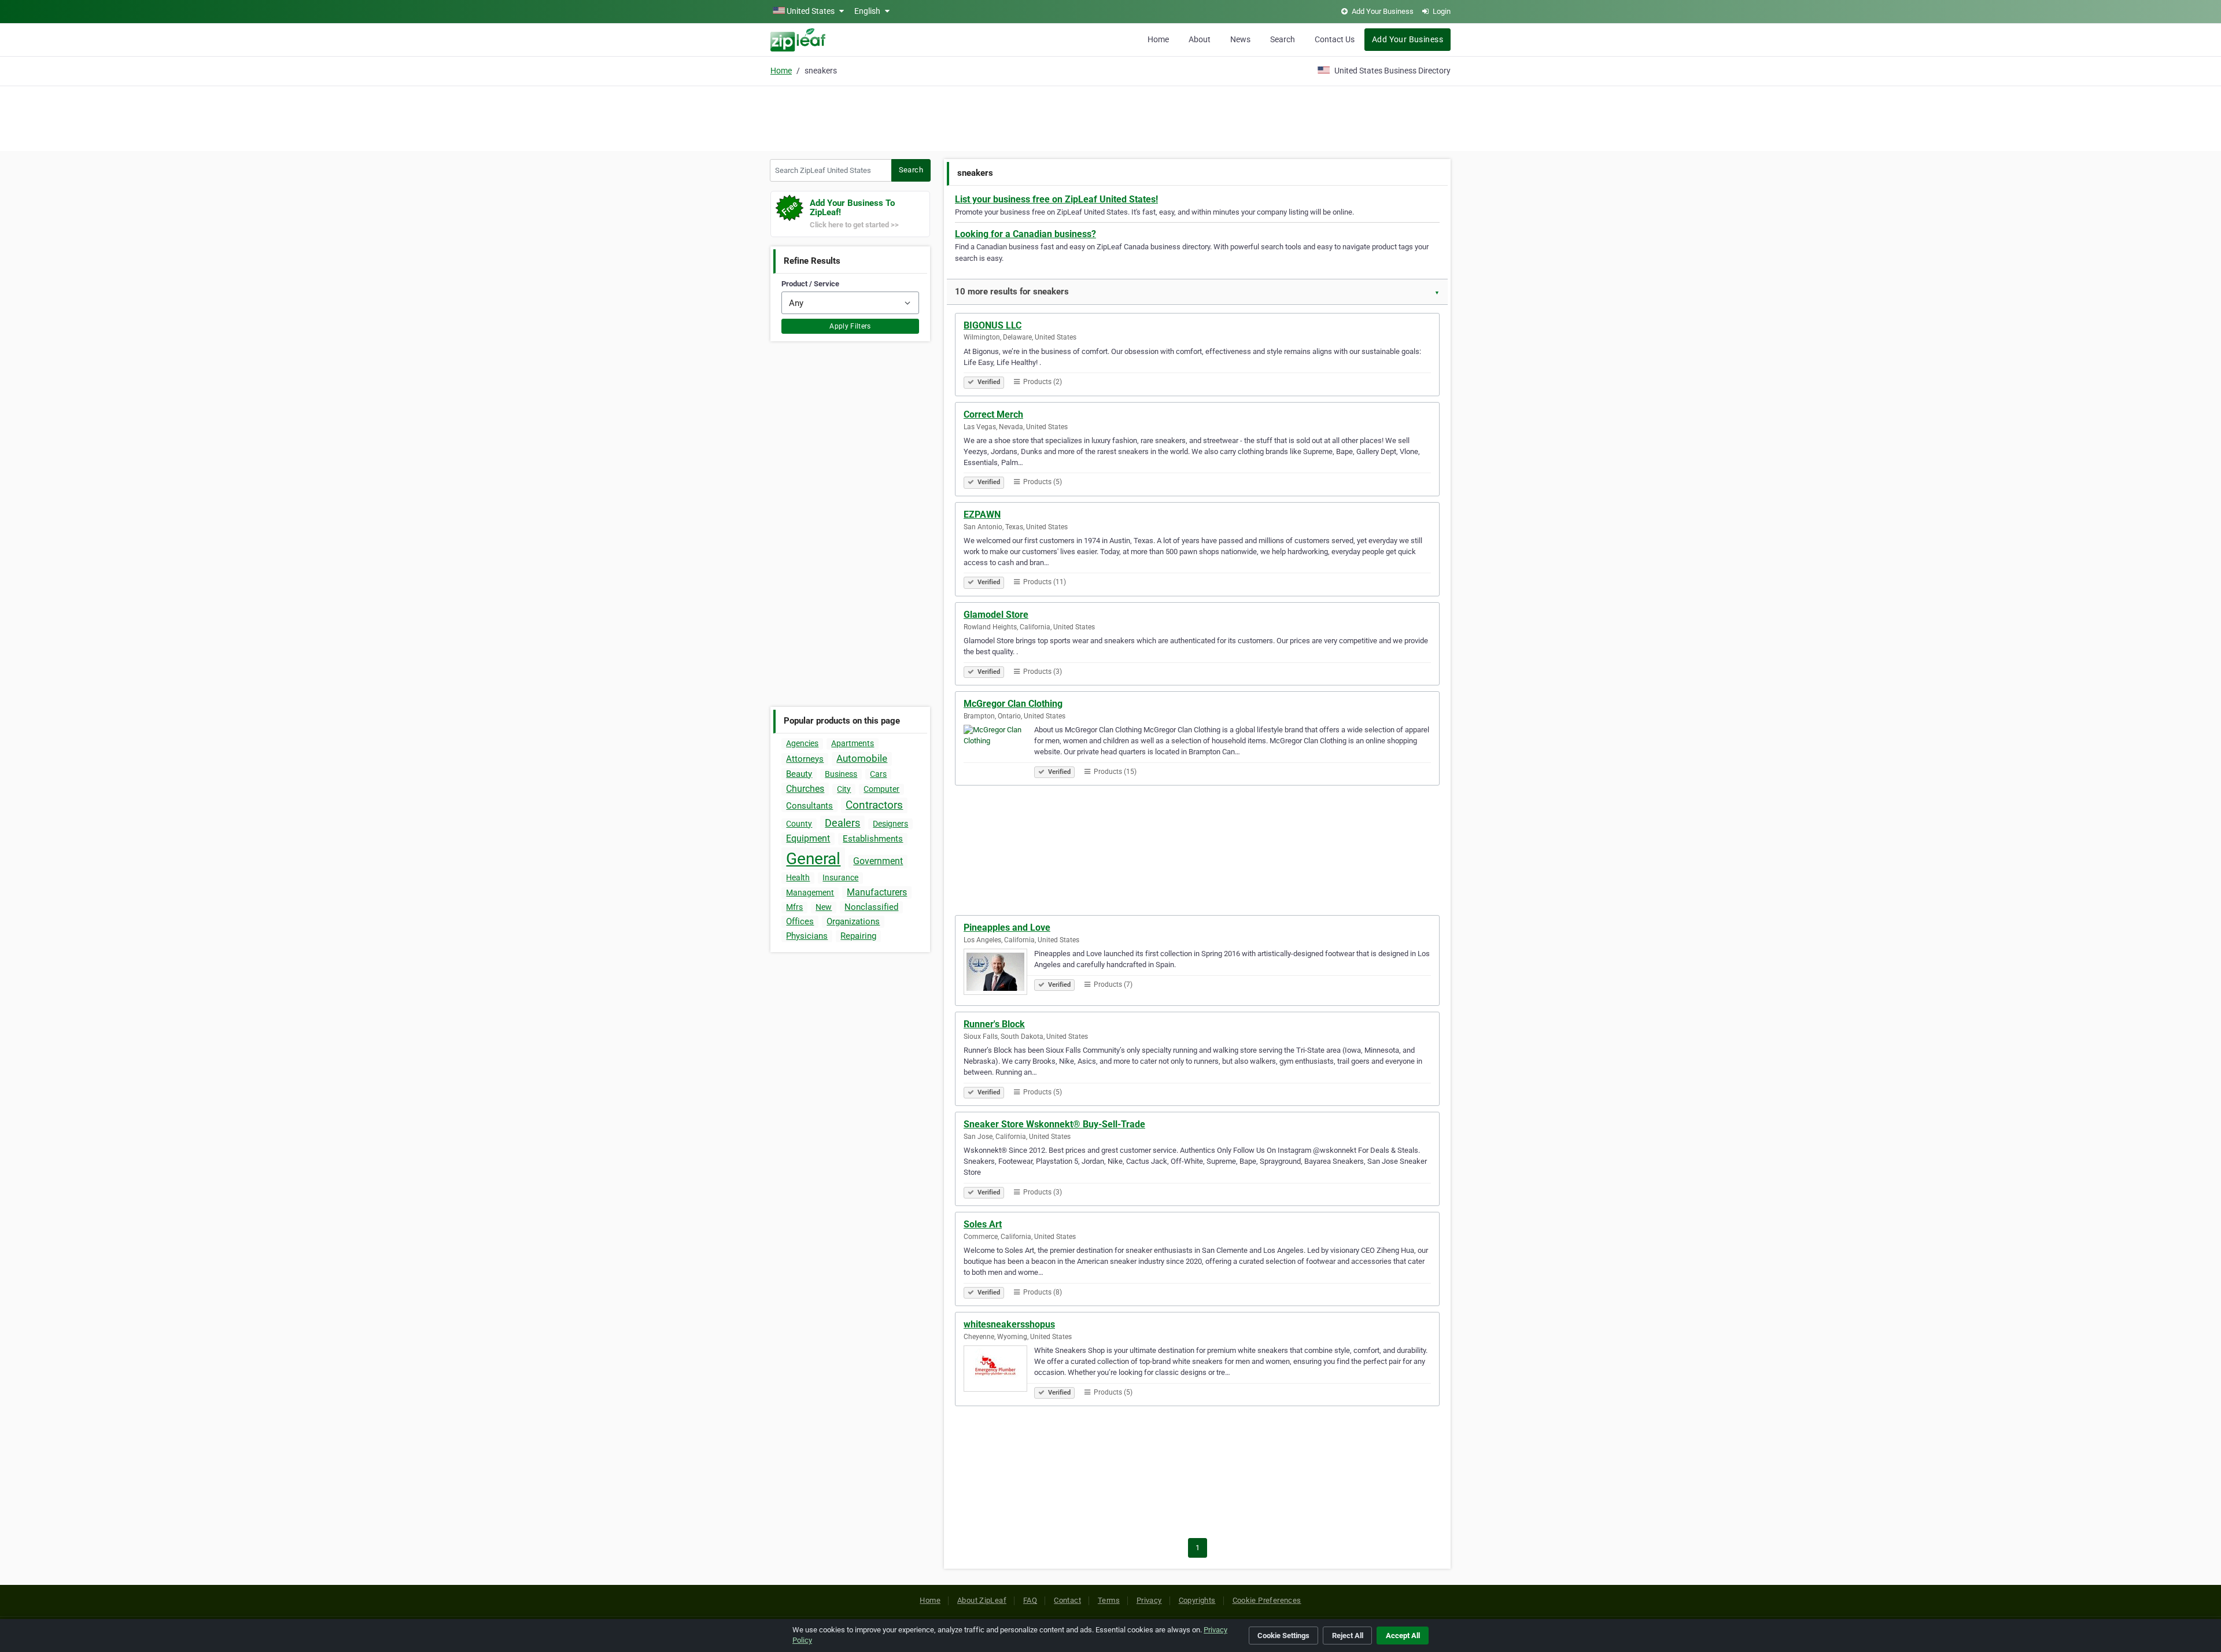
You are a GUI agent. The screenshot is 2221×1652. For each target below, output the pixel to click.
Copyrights (1197, 1600)
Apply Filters (850, 326)
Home (1158, 39)
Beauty (799, 774)
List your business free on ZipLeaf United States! (1056, 199)
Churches (805, 789)
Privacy (1149, 1600)
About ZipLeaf (982, 1600)
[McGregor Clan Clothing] (999, 750)
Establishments (873, 839)
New (824, 907)
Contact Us (1335, 39)
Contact (1067, 1600)
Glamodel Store (996, 615)
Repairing (858, 936)
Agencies (802, 743)
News (1240, 39)
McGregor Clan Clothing (1013, 704)
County (799, 824)
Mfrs (794, 907)
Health (798, 877)
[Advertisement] (1110, 117)
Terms (1109, 1600)
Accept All (1403, 1636)
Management (810, 893)
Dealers (842, 823)
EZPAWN (982, 515)
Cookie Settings (1283, 1636)
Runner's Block (994, 1024)
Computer (881, 789)
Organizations (853, 921)
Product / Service (810, 284)
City (844, 789)
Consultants (809, 806)
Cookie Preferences (1267, 1600)
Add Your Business (1408, 39)
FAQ (1030, 1600)
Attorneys (805, 759)
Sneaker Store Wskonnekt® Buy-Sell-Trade (1054, 1124)
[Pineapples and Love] (999, 974)
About (1200, 39)
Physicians (807, 936)
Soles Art (983, 1224)
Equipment (808, 838)
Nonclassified (871, 907)
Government (878, 861)
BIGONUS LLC (993, 325)
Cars (878, 774)
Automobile (862, 758)
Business (841, 774)
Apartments (853, 743)
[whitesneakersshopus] (999, 1370)
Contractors (874, 805)
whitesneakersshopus (1009, 1324)
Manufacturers (877, 892)
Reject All (1348, 1636)
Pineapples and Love (1007, 928)
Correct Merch (993, 414)
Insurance (840, 877)
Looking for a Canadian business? (1025, 234)
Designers (890, 824)
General (813, 859)
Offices (800, 921)
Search (1283, 39)
